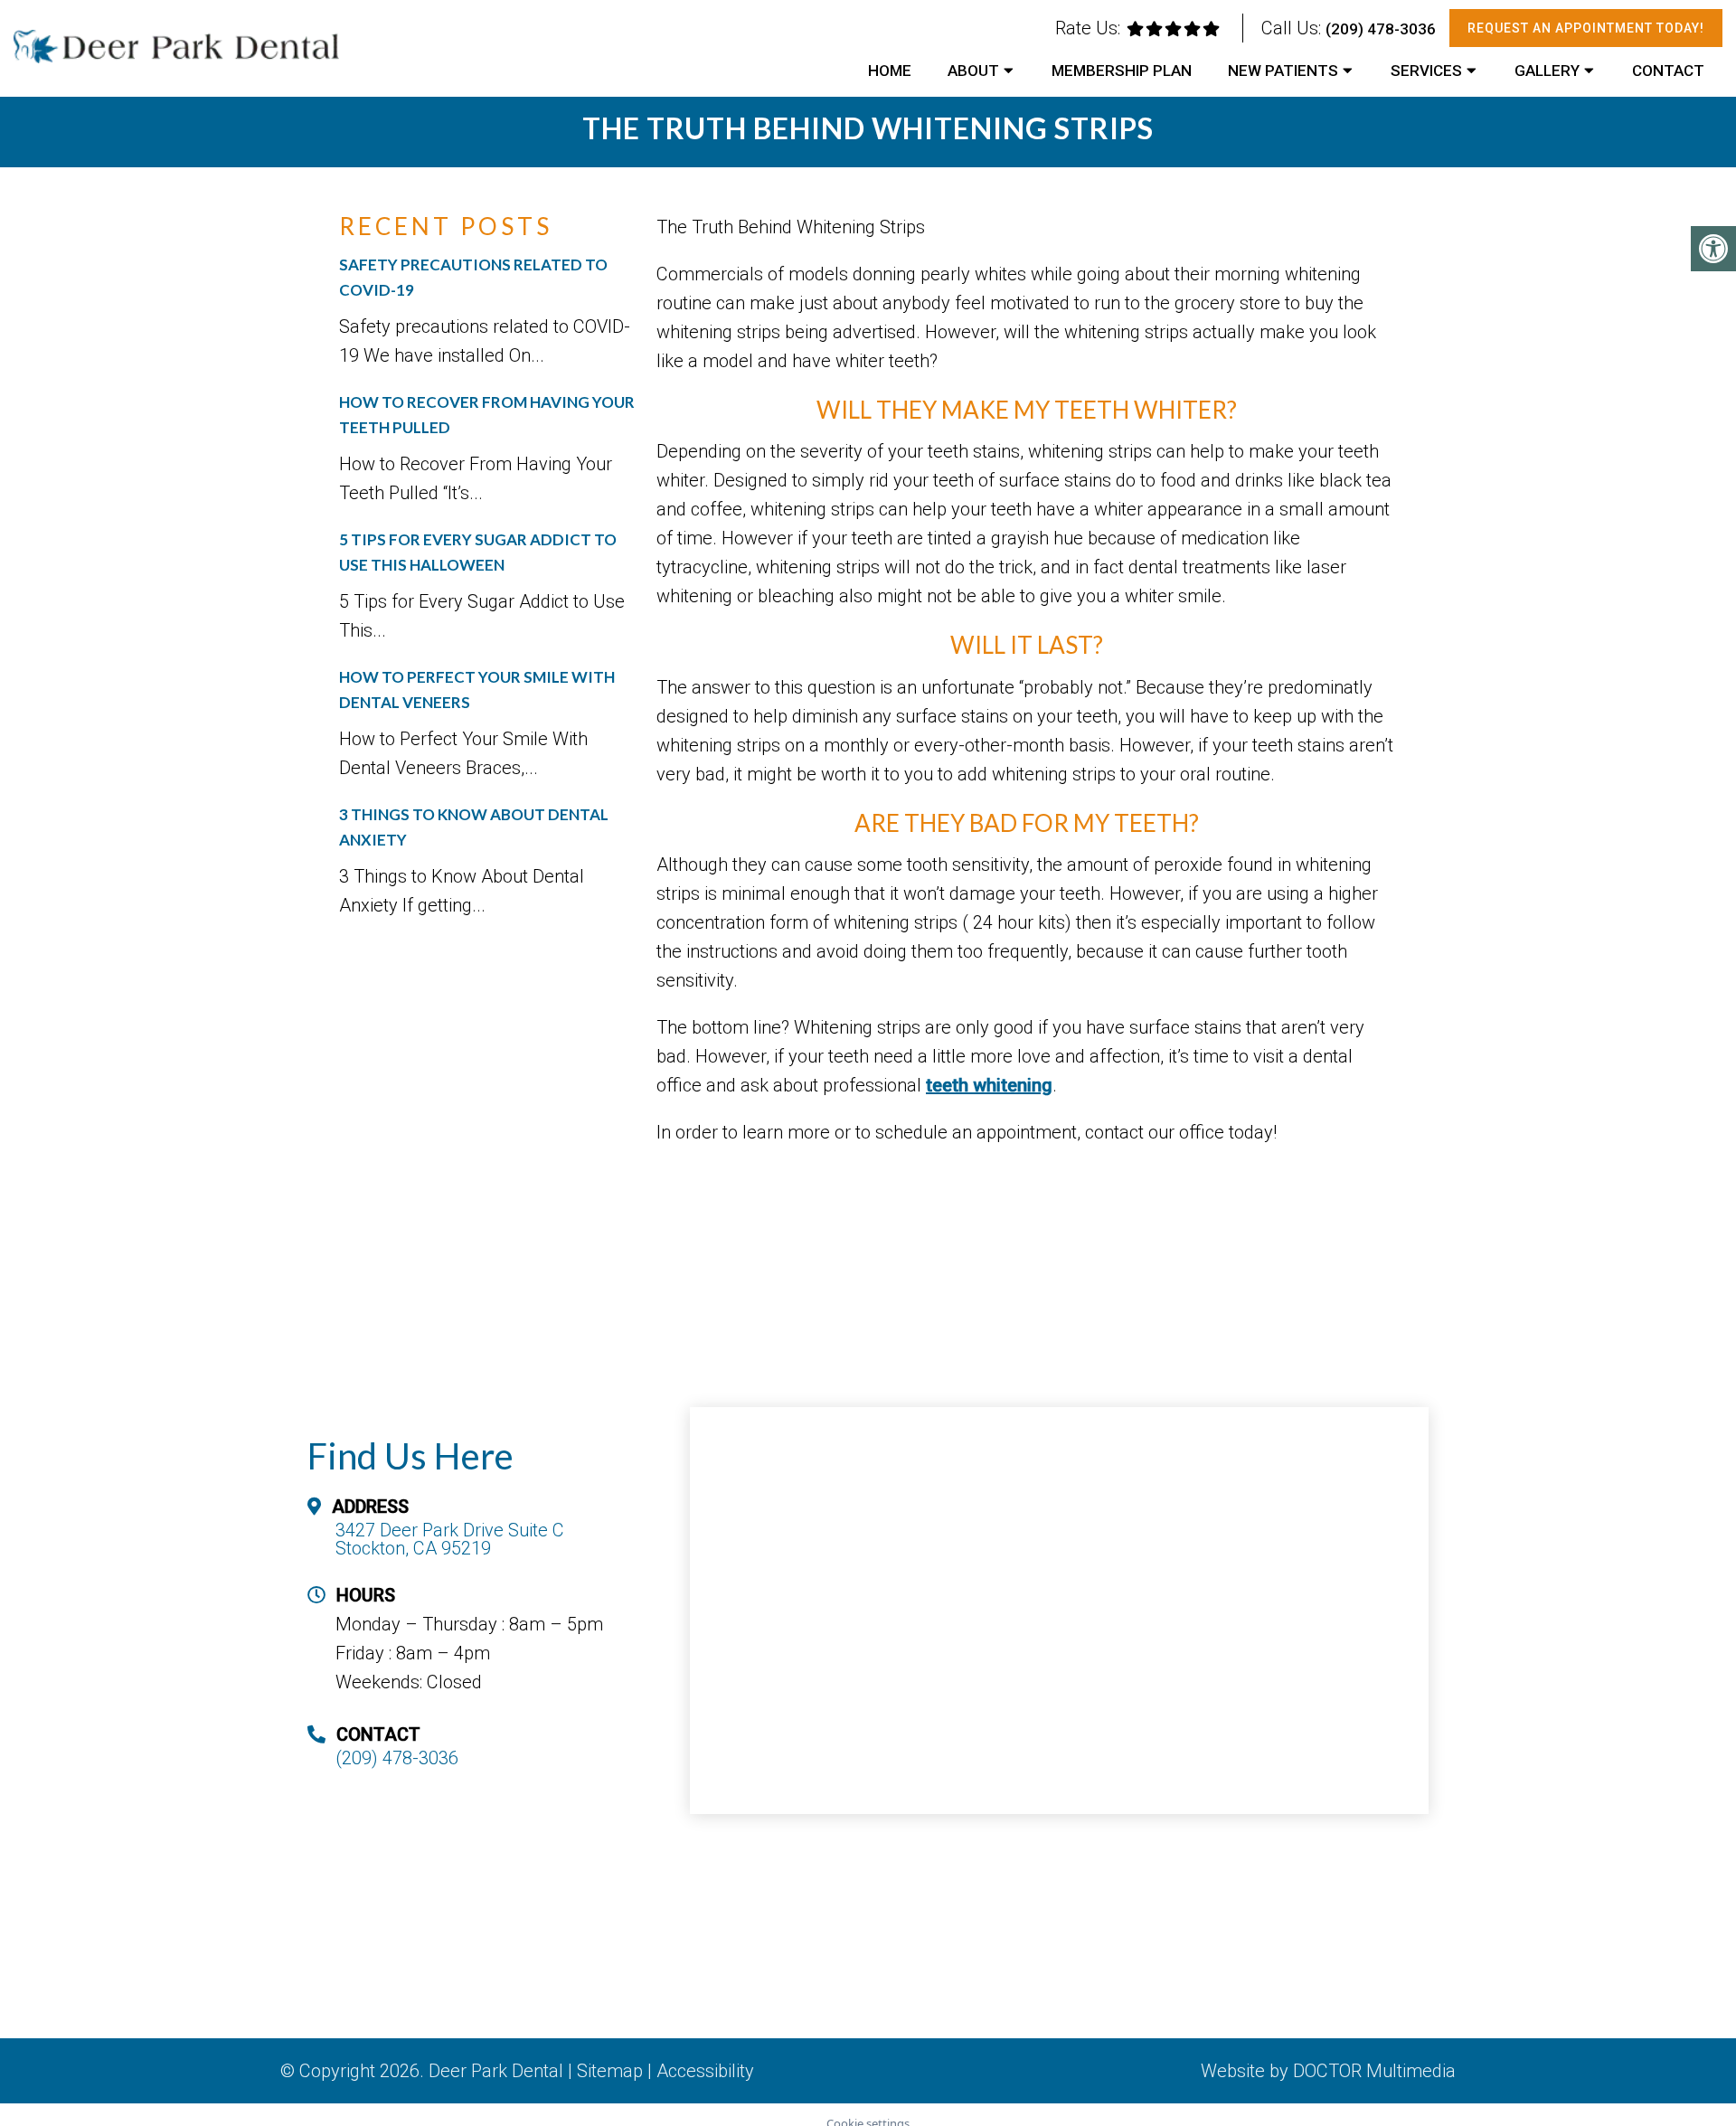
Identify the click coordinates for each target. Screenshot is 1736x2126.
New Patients (1283, 71)
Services (1426, 71)
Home (890, 71)
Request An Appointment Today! (1586, 28)
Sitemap (610, 2071)
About (973, 71)
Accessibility (705, 2071)
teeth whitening (989, 1085)
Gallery (1547, 71)
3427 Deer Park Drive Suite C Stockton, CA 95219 (450, 1539)
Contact (1668, 71)
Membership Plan (1122, 71)
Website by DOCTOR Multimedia (1328, 2071)
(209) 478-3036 (1381, 29)
